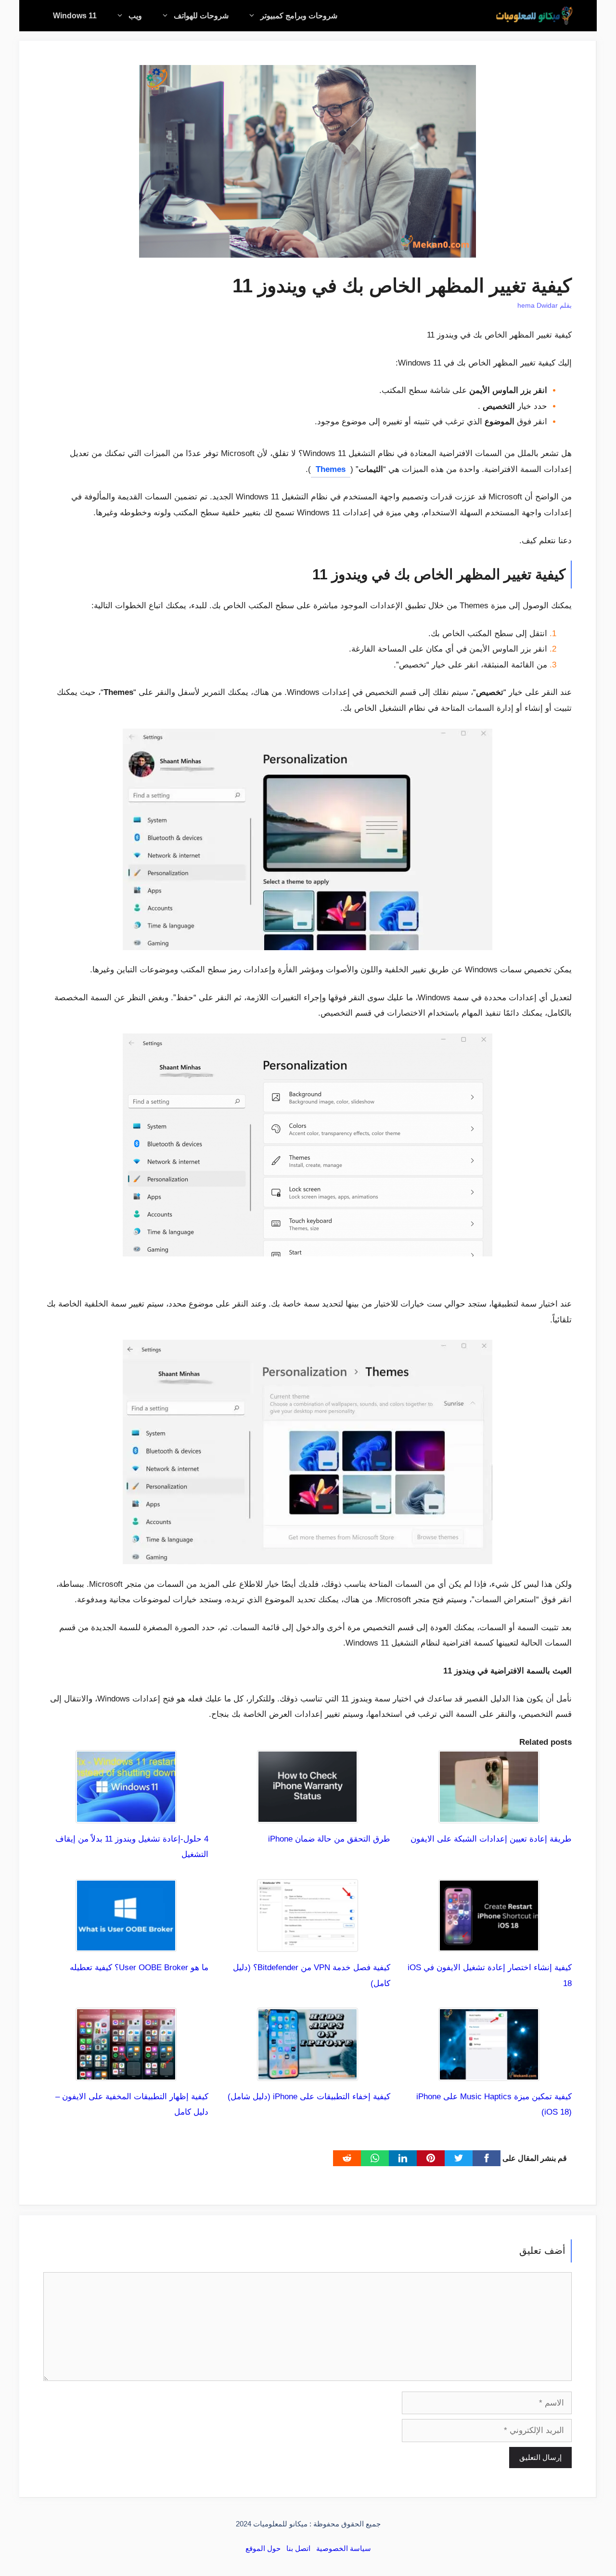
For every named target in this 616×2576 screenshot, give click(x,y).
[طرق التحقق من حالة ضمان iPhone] (308, 1815)
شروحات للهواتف (201, 16)
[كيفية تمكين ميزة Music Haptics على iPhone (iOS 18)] (489, 2073)
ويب (135, 16)
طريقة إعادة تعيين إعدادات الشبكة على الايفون (491, 1839)
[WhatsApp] (375, 2158)
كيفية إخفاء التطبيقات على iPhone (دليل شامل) (309, 2097)
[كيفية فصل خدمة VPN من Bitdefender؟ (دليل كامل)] (308, 1944)
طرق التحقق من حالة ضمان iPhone (329, 1839)
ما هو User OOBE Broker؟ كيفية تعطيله (139, 1968)
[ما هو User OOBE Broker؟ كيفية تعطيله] (126, 1944)
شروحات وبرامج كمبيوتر (299, 16)
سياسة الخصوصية (344, 2548)
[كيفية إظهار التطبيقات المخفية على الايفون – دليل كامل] (126, 2073)
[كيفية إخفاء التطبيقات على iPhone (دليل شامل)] (308, 2073)
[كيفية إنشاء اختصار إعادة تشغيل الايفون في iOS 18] (489, 1944)
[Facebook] (487, 2158)
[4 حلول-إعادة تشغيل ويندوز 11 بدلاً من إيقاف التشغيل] (126, 1815)
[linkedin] (403, 2158)
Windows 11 (75, 16)
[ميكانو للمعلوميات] (534, 16)
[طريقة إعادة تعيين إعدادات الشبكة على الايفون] (489, 1815)
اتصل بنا (298, 2548)
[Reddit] (347, 2158)
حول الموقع (263, 2548)
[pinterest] (431, 2158)
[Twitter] (459, 2158)
